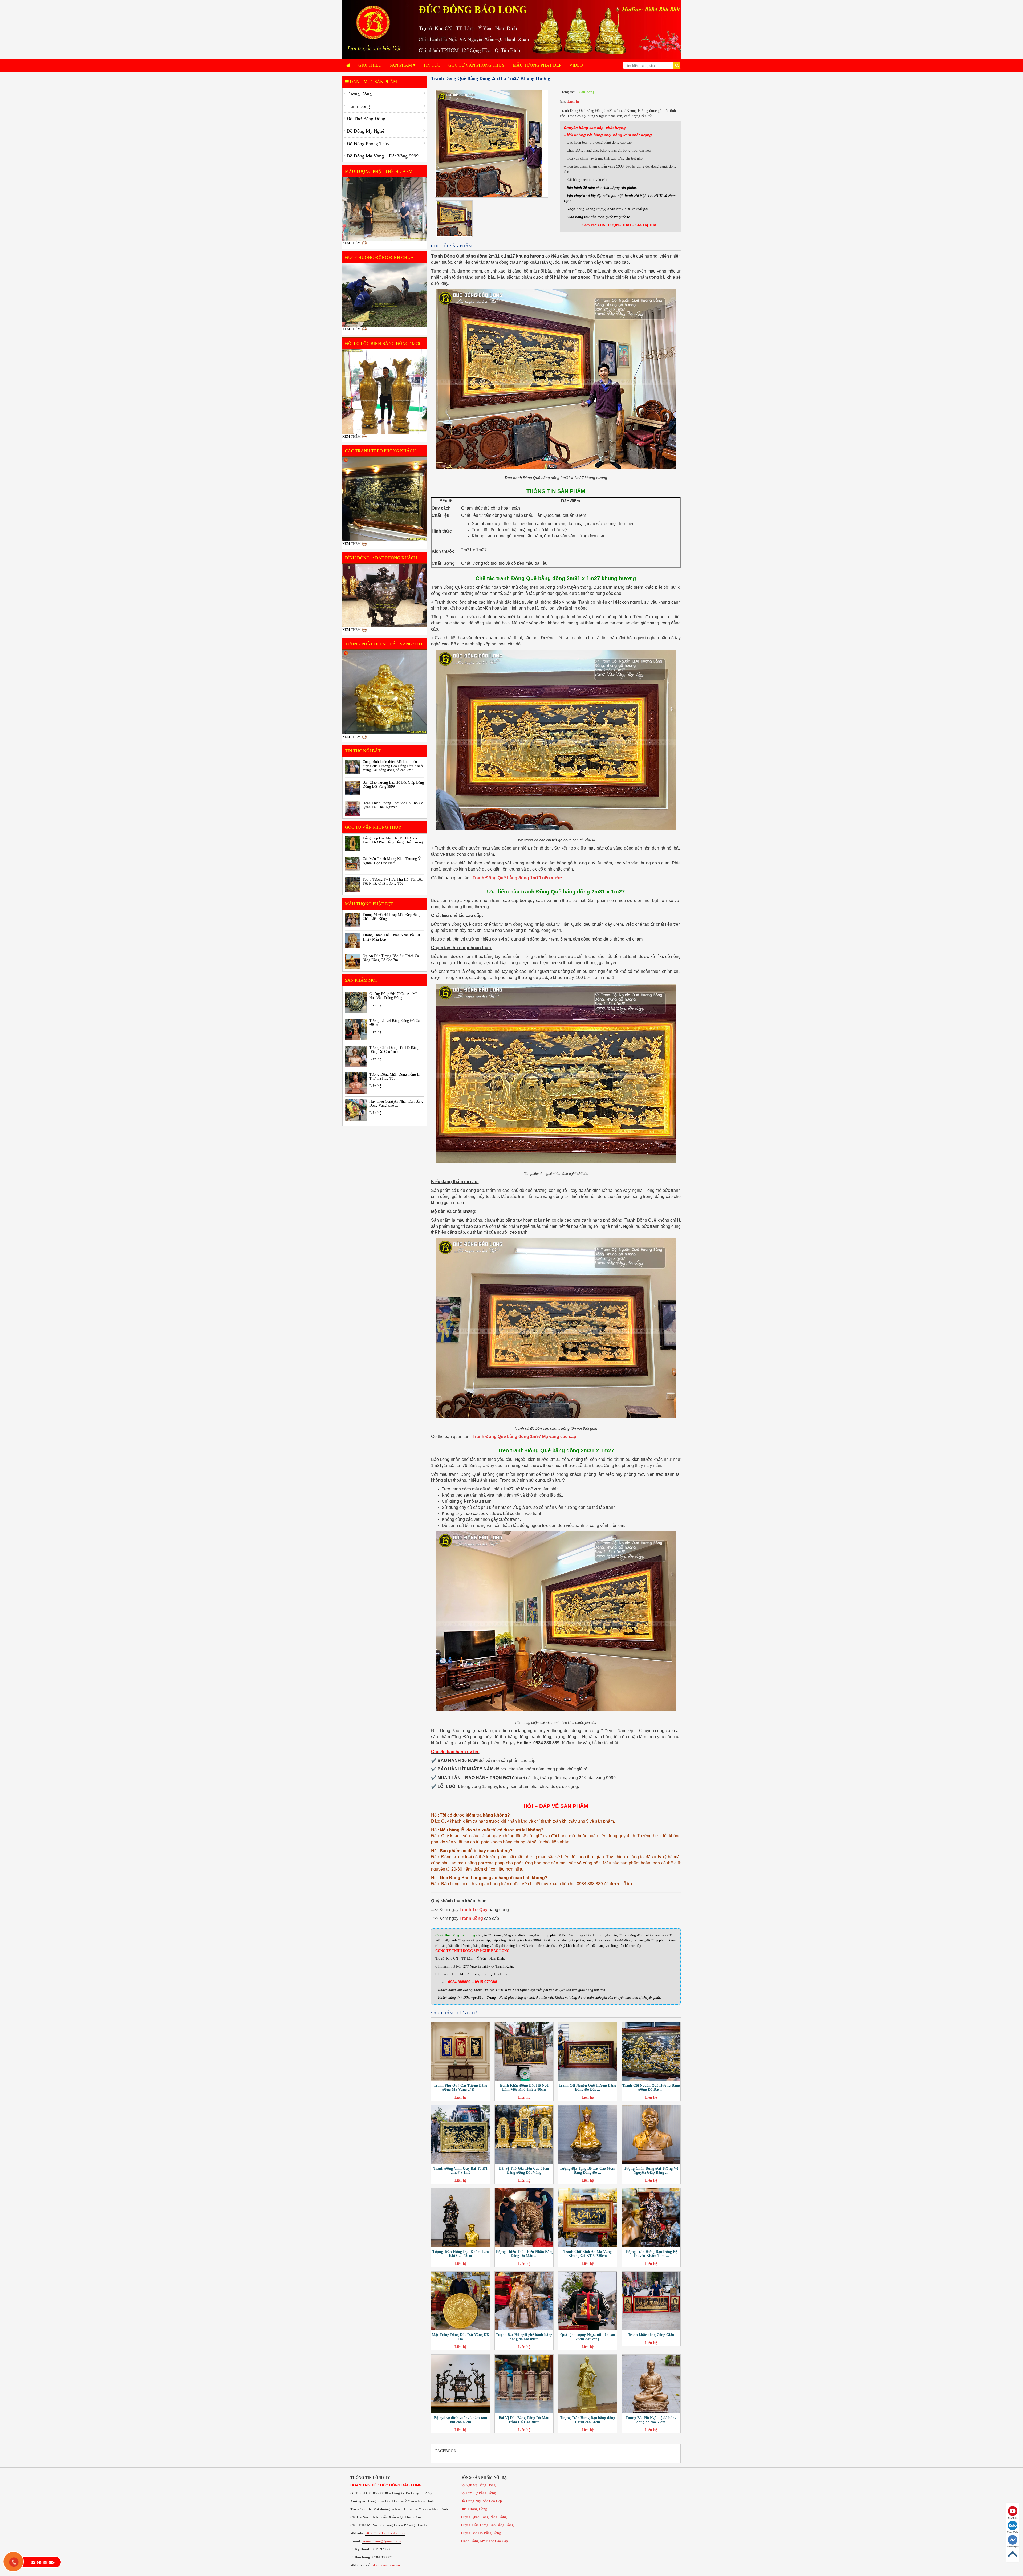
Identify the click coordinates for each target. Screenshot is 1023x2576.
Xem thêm (352, 243)
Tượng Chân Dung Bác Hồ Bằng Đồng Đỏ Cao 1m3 (394, 1050)
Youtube (1013, 2518)
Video (576, 65)
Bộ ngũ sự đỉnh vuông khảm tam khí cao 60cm (461, 2420)
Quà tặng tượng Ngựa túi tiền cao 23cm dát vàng (588, 2337)
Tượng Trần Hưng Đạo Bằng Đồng (487, 2525)
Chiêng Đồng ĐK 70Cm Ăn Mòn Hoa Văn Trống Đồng (394, 996)
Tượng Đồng (359, 94)
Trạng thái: (568, 92)
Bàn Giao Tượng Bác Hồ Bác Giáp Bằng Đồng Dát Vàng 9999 (393, 785)
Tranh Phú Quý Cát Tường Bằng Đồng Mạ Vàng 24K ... (460, 2087)
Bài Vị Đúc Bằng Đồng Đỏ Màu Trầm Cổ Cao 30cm (524, 2420)
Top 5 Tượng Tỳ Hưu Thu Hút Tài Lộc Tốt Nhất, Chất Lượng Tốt (393, 881)
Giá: (563, 101)
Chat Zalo (1013, 2532)
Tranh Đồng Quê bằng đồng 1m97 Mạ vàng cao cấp (524, 1437)
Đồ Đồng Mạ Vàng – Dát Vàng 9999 (383, 156)
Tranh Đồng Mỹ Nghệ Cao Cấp (484, 2541)
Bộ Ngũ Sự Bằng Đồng (478, 2485)
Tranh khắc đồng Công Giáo (651, 2335)
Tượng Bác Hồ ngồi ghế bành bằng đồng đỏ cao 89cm (524, 2337)
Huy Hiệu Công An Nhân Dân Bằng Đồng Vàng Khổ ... (396, 1103)
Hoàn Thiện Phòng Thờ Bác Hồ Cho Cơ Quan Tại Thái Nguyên (393, 805)
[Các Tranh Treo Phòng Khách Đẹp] (385, 499)
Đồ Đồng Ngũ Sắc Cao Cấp (481, 2501)
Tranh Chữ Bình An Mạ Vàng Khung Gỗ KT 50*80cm (588, 2254)
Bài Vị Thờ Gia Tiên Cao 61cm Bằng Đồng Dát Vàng (524, 2171)
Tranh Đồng (358, 106)
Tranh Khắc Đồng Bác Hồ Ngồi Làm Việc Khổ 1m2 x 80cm (524, 2087)
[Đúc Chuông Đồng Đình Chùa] (385, 295)
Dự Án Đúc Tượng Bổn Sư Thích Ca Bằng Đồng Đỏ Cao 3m (391, 958)
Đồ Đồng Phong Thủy (368, 144)
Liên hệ (573, 101)
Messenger (1013, 2547)
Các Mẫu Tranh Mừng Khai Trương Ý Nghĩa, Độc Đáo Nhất (392, 861)
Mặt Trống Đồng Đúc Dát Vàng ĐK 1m (461, 2337)
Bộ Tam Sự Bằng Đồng (478, 2493)
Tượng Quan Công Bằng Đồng (484, 2517)
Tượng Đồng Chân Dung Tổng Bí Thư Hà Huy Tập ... (395, 1076)
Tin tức (432, 65)
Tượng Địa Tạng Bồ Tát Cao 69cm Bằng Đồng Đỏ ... (588, 2171)
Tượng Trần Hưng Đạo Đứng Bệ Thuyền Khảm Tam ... (651, 2254)
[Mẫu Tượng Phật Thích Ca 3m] (385, 209)
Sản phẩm (401, 65)
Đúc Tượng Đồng (474, 2509)
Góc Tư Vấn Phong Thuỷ (477, 65)
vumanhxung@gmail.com (382, 2541)
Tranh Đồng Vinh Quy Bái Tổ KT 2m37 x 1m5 (461, 2171)
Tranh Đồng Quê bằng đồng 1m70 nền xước (517, 878)
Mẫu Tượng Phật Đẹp (537, 65)
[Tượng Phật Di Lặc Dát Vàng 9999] (385, 692)
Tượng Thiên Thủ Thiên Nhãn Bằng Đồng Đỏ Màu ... (524, 2254)
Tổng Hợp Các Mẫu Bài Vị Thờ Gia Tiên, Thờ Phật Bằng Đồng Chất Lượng (393, 840)
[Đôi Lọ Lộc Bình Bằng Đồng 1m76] (385, 392)
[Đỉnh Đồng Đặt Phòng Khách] (385, 595)
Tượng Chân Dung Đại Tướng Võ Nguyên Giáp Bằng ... (651, 2171)
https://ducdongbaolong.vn (385, 2533)
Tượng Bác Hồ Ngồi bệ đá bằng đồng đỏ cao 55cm (651, 2420)
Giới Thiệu (370, 65)
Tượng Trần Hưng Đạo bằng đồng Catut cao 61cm (588, 2420)
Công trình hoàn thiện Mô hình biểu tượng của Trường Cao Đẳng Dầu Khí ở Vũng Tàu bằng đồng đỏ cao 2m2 (393, 766)
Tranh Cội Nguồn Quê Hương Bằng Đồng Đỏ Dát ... (587, 2087)
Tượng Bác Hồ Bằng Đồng (481, 2533)
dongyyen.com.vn (386, 2565)
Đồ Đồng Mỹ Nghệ (365, 131)
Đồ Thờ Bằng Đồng (366, 119)
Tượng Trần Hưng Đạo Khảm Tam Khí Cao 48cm (461, 2254)
